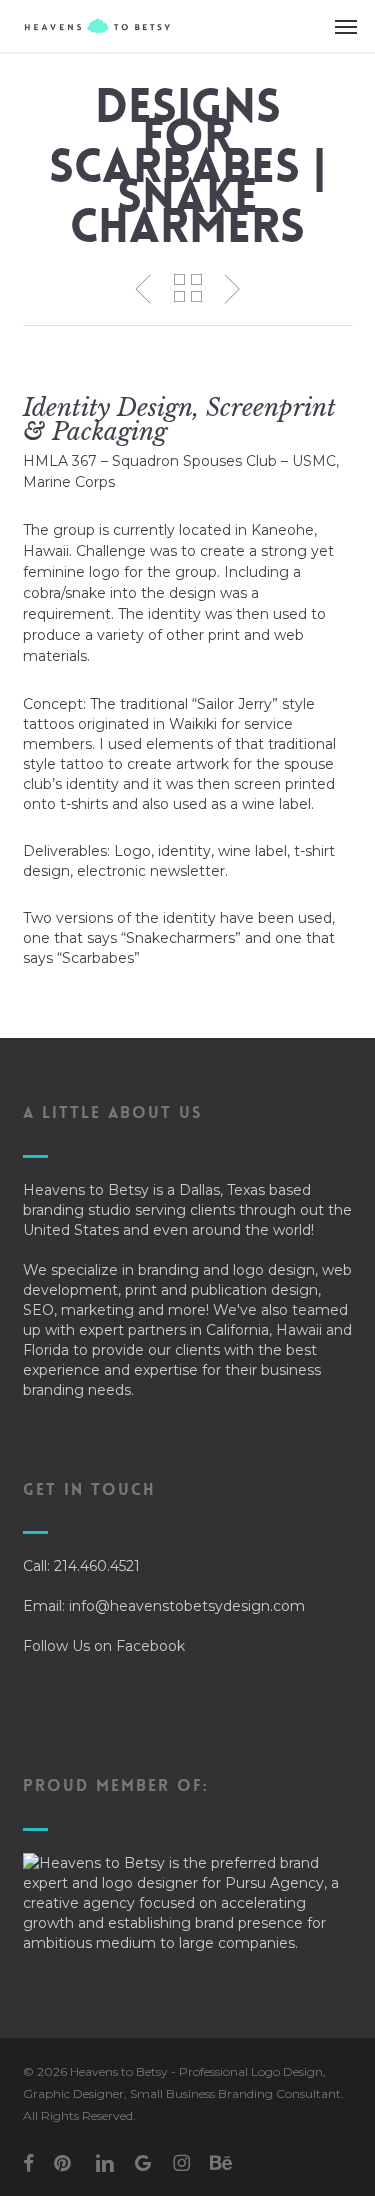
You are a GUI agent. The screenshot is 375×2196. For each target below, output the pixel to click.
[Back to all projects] (188, 288)
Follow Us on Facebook (104, 1646)
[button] (346, 26)
